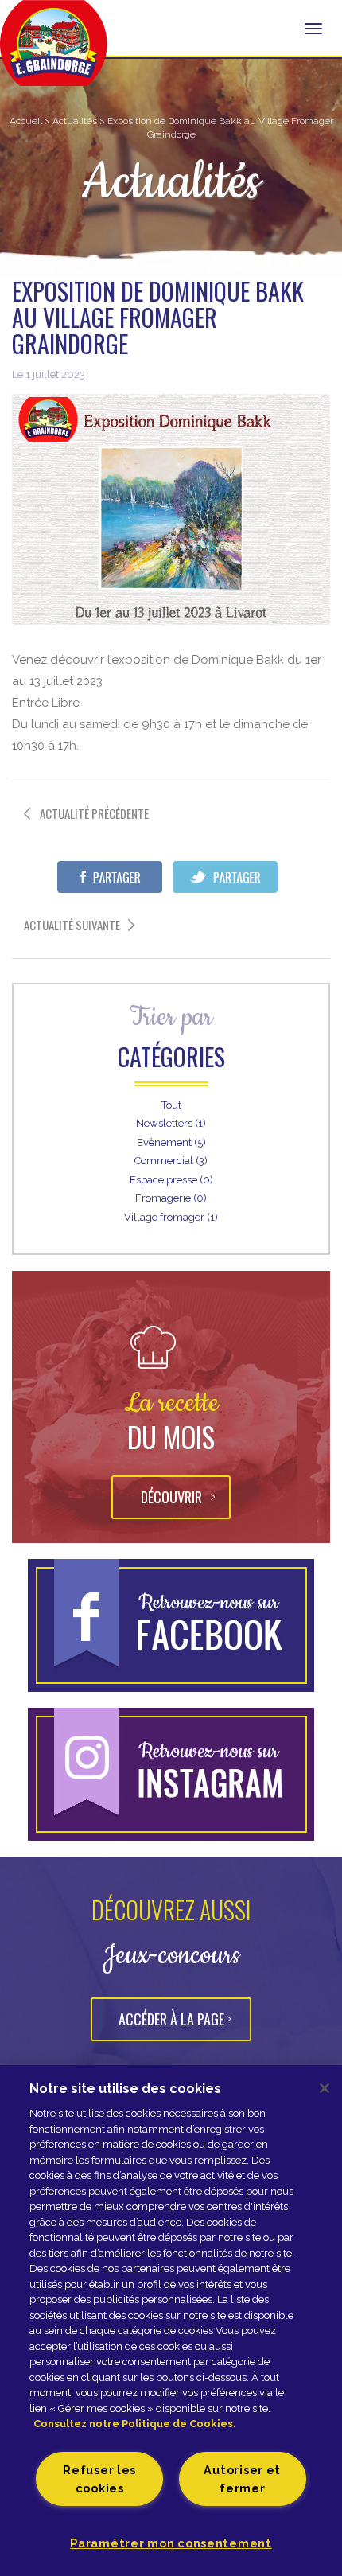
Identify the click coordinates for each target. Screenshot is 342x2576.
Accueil (26, 121)
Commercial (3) (171, 1161)
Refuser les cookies (99, 2479)
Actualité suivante (72, 925)
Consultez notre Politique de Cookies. (135, 2424)
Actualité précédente (94, 814)
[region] (171, 2321)
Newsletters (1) (171, 1123)
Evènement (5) (171, 1142)
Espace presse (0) (171, 1180)
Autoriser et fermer (242, 2479)
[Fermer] (325, 2088)
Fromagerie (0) (171, 1198)
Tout (171, 1105)
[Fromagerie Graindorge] (54, 52)
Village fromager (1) (171, 1217)
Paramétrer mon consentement (171, 2543)
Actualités (75, 121)
